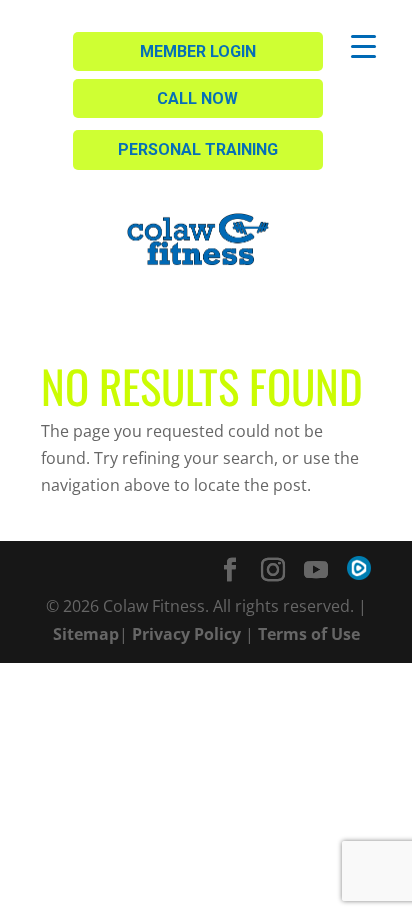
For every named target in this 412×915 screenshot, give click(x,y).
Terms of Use (309, 634)
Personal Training (198, 149)
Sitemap (86, 634)
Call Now (197, 98)
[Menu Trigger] (363, 45)
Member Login (198, 51)
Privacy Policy (186, 634)
